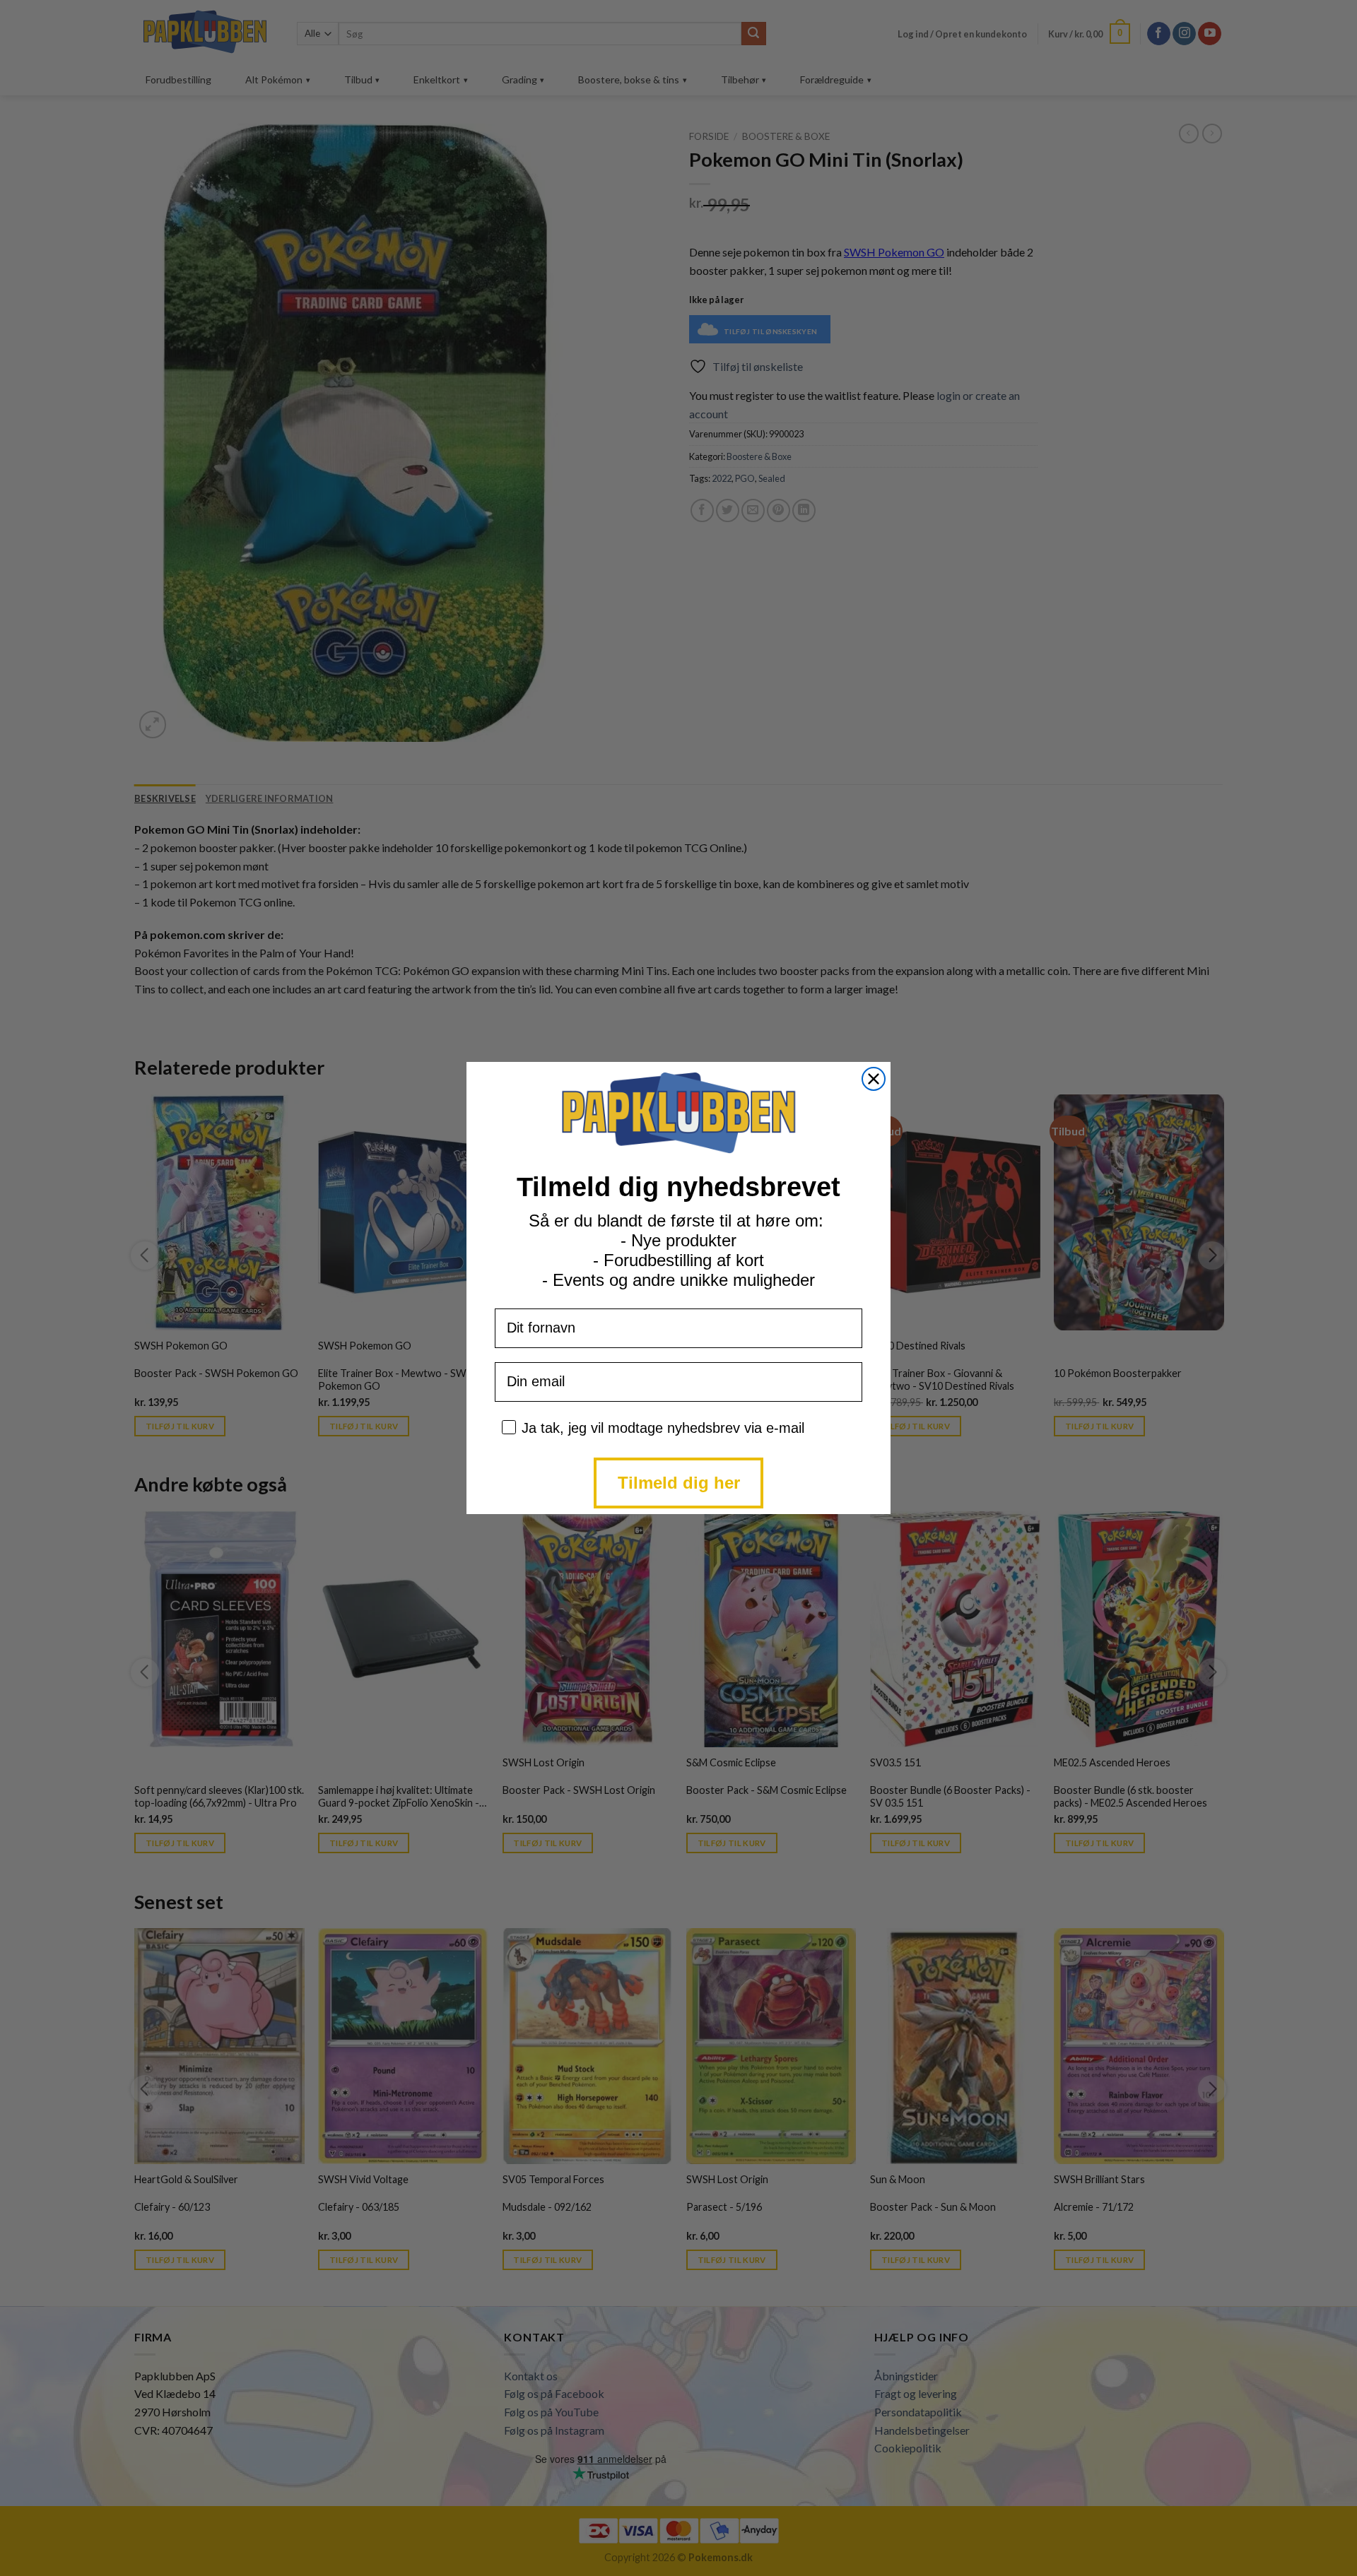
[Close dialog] (874, 1079)
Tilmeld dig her (679, 1483)
